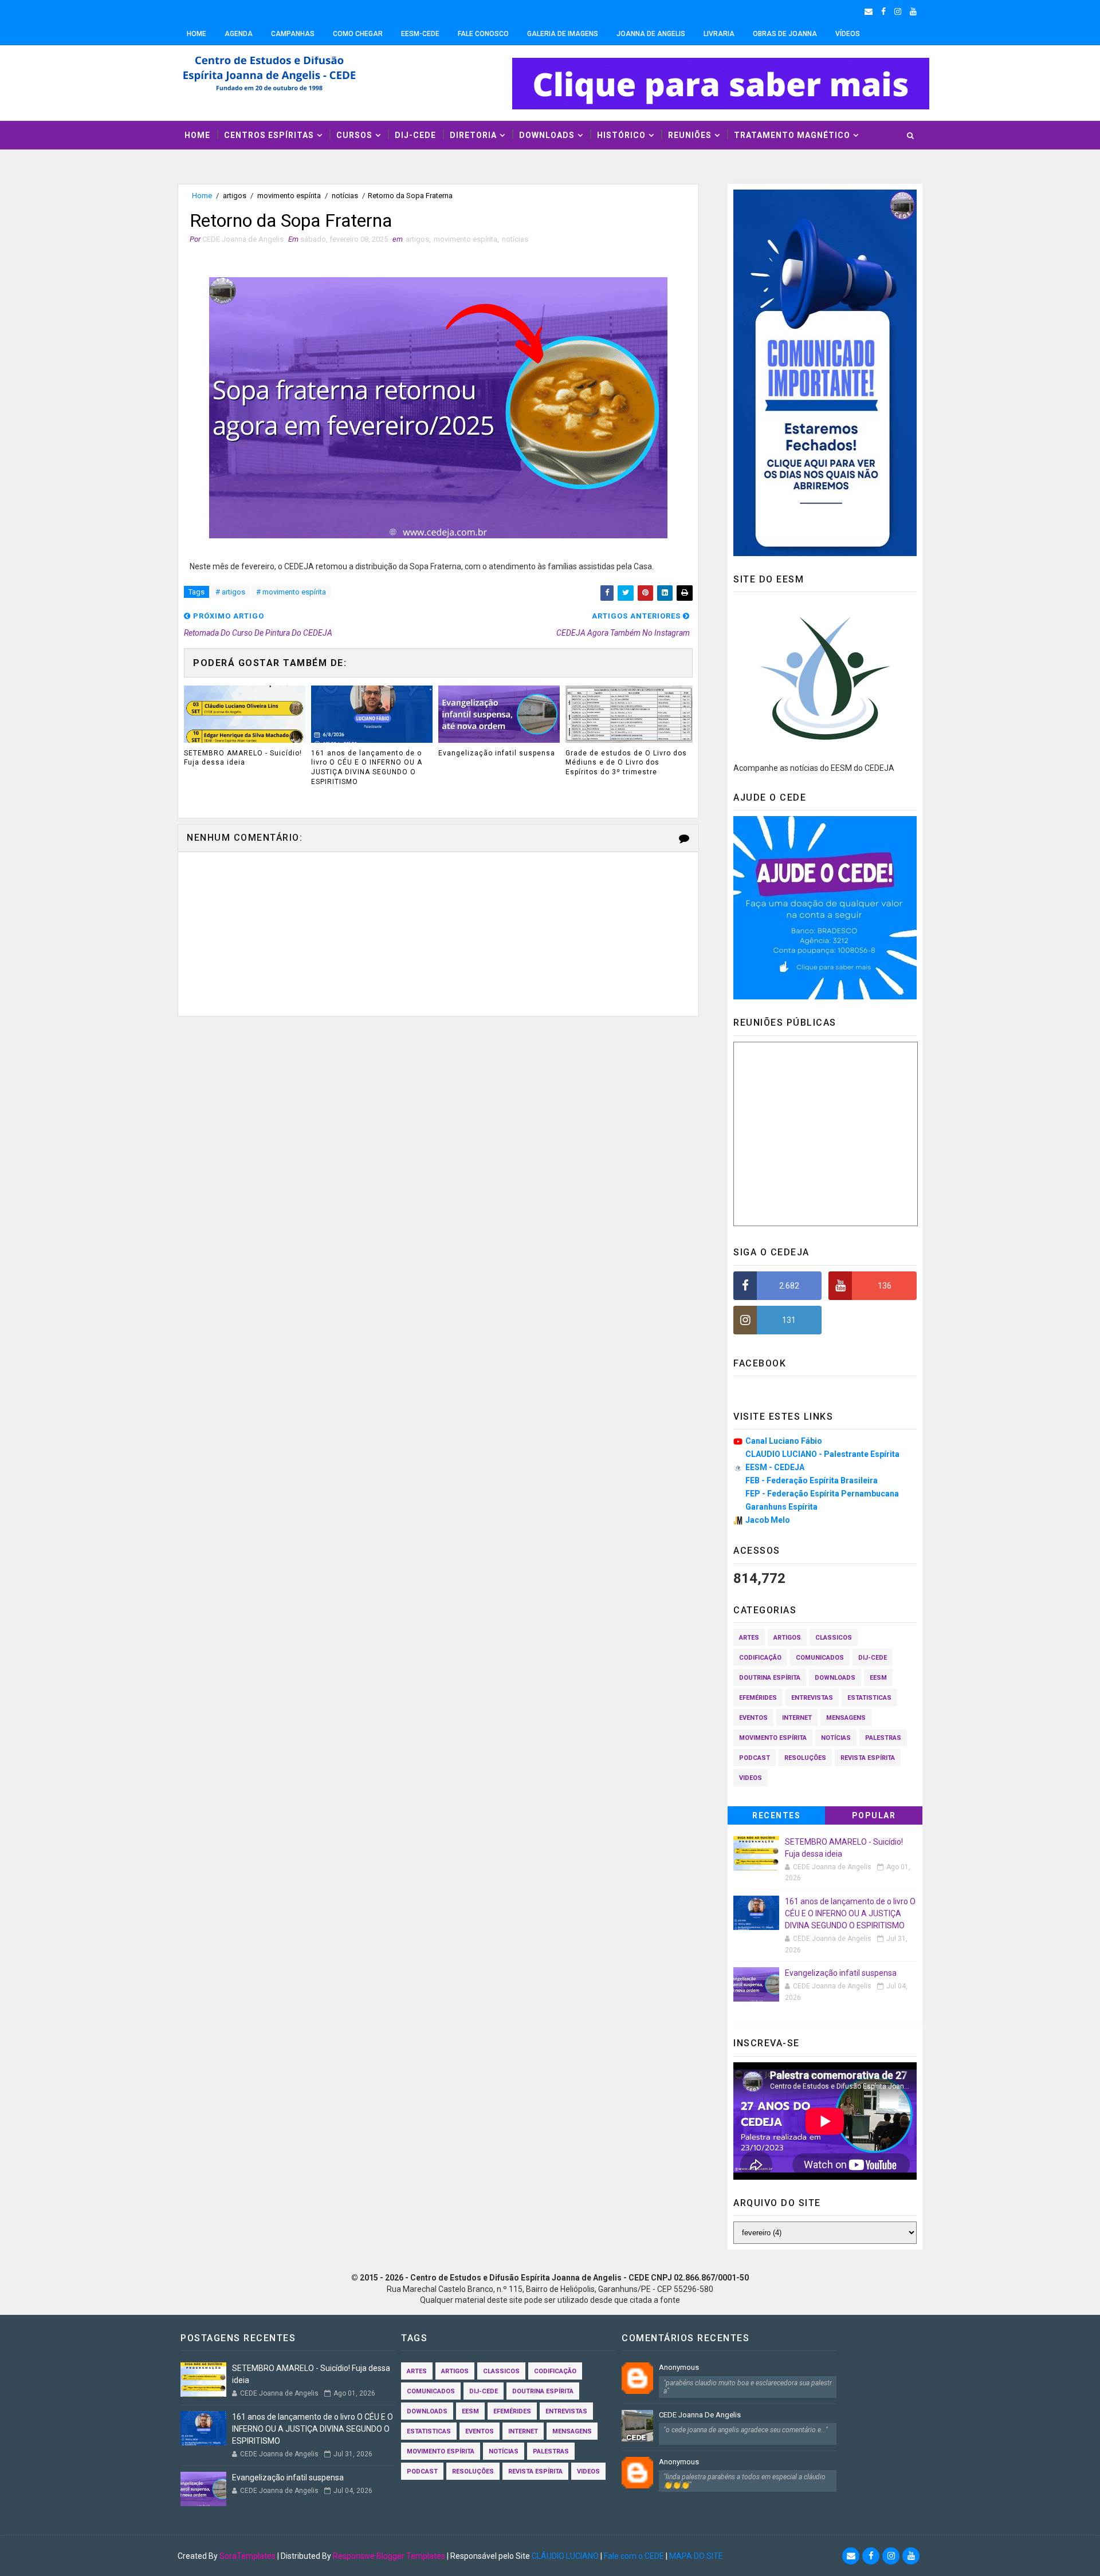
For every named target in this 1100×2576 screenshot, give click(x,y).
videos (751, 1778)
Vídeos (848, 34)
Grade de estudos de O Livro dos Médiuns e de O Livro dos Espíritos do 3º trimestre (626, 763)
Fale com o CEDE (634, 2556)
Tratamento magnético (792, 135)
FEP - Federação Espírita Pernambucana (822, 1494)
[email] (869, 11)
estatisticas (869, 1698)
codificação (760, 1658)
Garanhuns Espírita (781, 1507)
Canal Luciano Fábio (784, 1441)
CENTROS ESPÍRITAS (269, 135)
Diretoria (473, 135)
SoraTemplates (247, 2556)
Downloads (547, 135)
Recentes (776, 1815)
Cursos (354, 135)
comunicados (820, 1658)
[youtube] (913, 11)
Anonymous (679, 2367)
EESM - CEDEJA (775, 1467)
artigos (235, 196)
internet (797, 1718)
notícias (345, 196)
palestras (883, 1738)
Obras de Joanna (785, 34)
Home (197, 34)
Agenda (239, 34)
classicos (834, 1638)
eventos (753, 1718)
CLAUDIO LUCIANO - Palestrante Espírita (822, 1454)
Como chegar (358, 34)
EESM (878, 1678)
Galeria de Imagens (563, 34)
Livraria (719, 34)
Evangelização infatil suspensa (497, 753)
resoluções (805, 1758)
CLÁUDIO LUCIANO (565, 2556)
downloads (835, 1678)
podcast (755, 1758)
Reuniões (690, 135)
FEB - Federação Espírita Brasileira (812, 1480)
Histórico (621, 135)
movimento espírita (289, 196)
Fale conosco (483, 34)
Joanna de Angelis (651, 34)
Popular (874, 1815)
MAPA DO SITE (696, 2556)
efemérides (758, 1698)
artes (749, 1638)
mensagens (846, 1718)
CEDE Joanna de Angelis (700, 2415)
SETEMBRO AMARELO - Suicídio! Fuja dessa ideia (243, 758)
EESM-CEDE (420, 34)
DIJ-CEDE (415, 135)
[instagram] (898, 11)
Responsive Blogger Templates (389, 2556)
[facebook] (883, 11)
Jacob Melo (768, 1520)
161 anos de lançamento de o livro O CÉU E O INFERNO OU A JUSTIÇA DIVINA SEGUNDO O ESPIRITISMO (367, 767)
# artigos (230, 592)
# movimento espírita (291, 592)
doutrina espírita (770, 1678)
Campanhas (293, 34)
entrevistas (812, 1698)
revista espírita (868, 1758)
